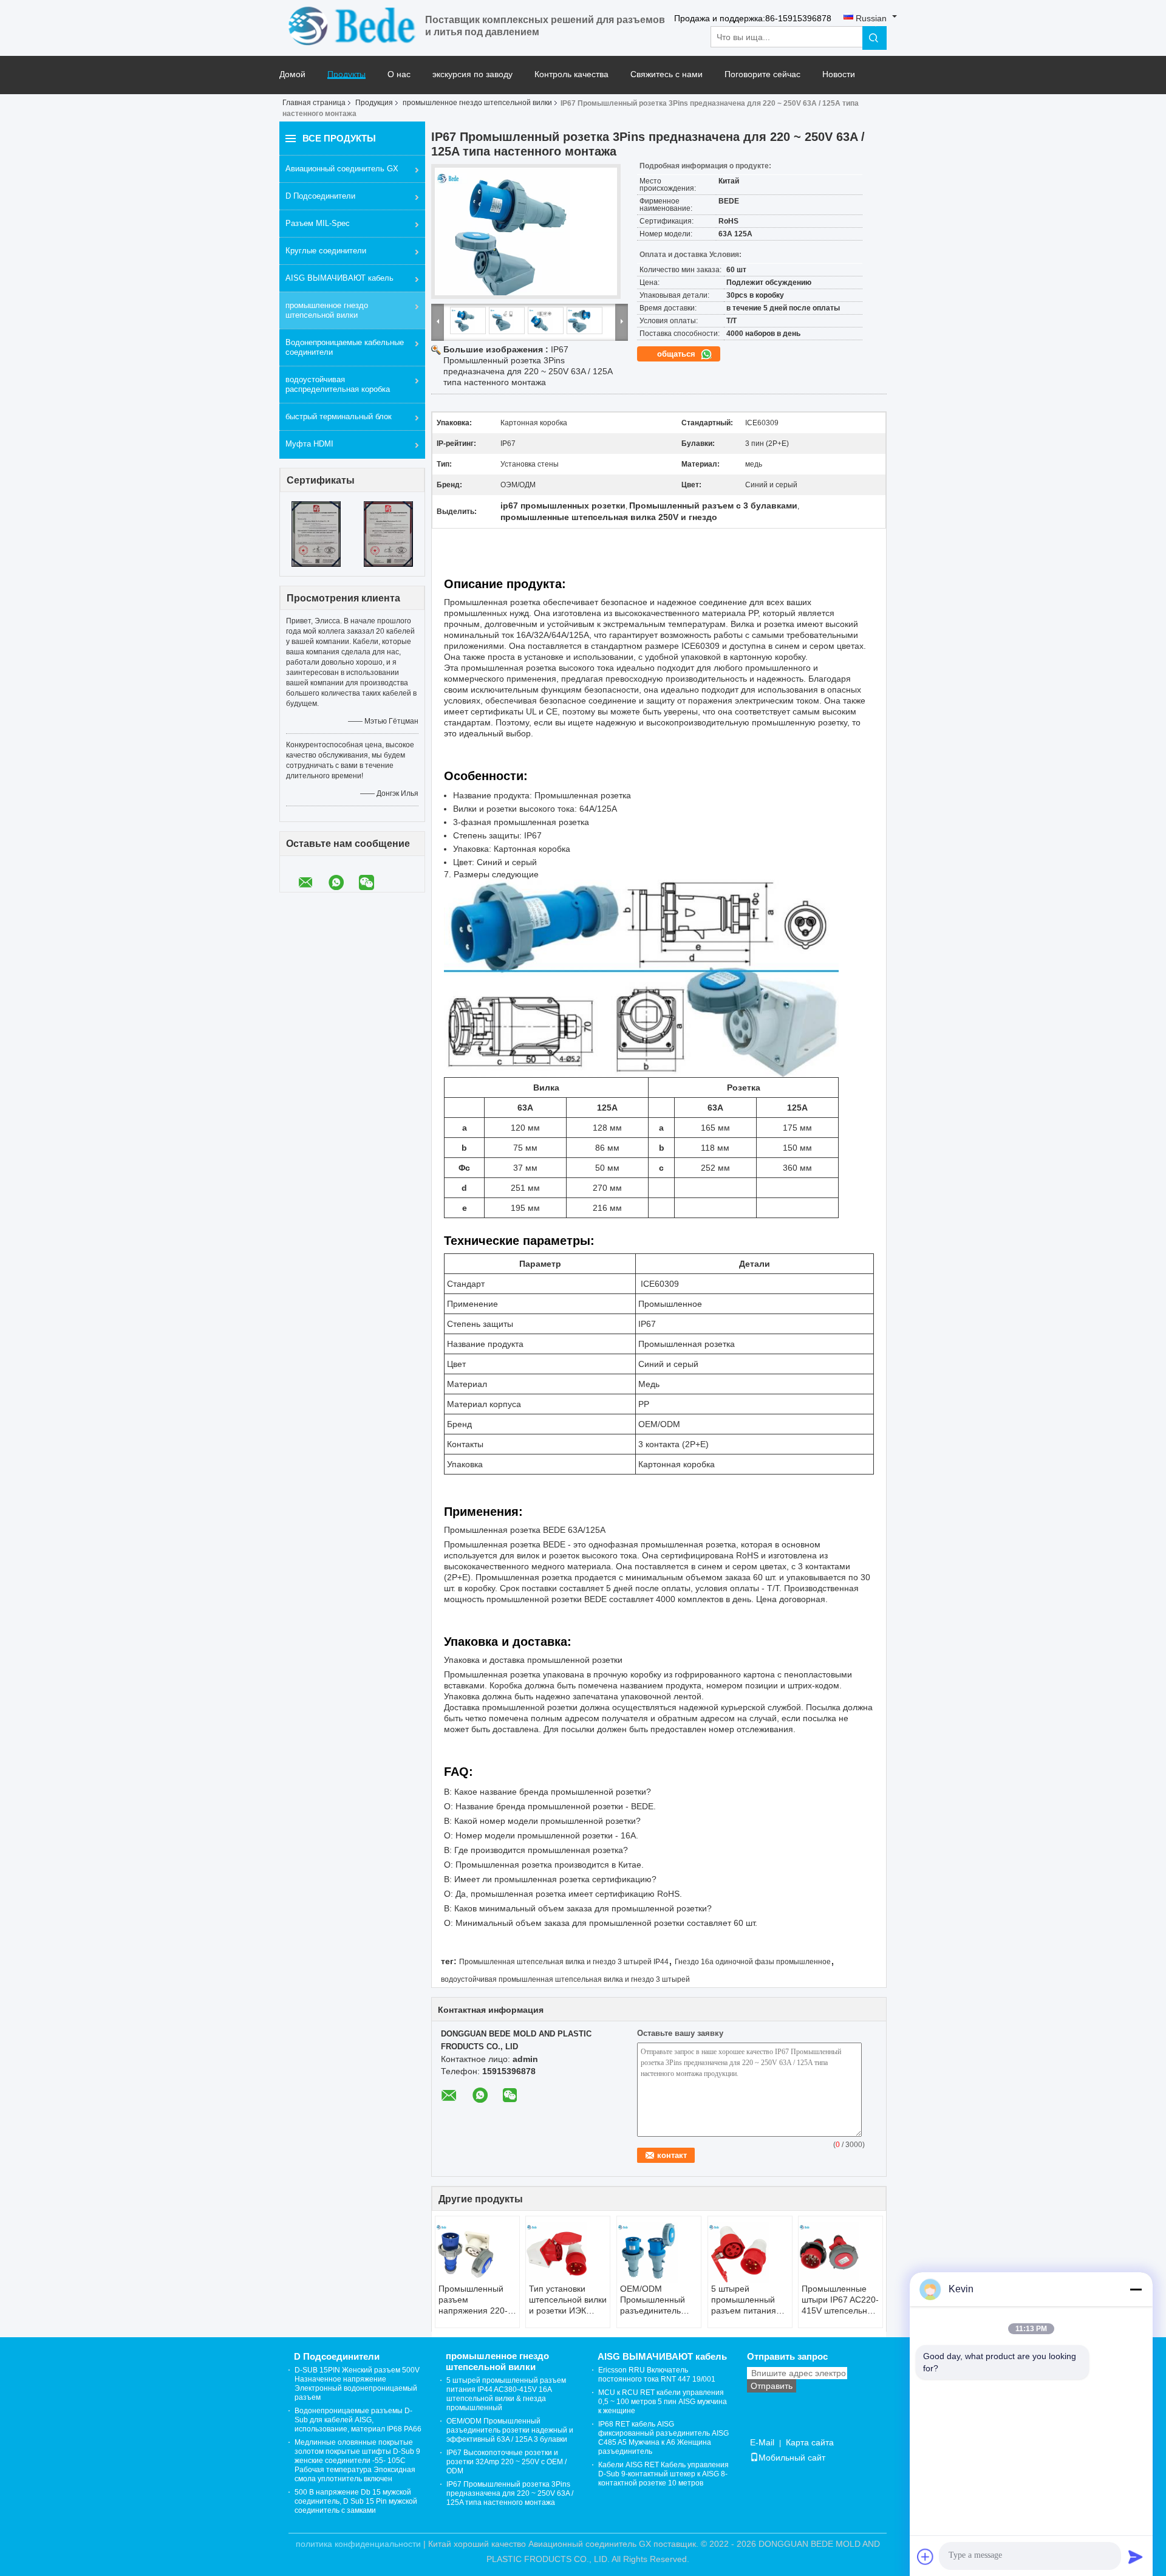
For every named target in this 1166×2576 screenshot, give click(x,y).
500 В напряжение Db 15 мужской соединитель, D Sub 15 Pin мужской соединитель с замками (356, 2501)
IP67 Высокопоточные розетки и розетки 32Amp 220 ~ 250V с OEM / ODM (506, 2462)
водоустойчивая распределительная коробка (338, 384)
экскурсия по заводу (472, 74)
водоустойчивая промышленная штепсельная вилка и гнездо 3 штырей (565, 1979)
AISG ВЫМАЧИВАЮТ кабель (339, 278)
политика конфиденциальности (358, 2544)
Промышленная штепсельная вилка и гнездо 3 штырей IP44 (564, 1962)
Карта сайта (810, 2442)
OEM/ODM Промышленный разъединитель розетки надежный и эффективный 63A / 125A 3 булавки (657, 2300)
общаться (677, 354)
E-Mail (762, 2442)
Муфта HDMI (309, 444)
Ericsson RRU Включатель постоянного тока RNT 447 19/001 (657, 2375)
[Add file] (926, 2557)
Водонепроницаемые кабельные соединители (345, 347)
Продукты (346, 74)
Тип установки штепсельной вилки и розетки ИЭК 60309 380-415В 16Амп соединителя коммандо (568, 2300)
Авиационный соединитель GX (342, 169)
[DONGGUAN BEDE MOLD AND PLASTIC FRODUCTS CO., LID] (352, 26)
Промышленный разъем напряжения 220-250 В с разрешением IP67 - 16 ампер (476, 2300)
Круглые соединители (326, 251)
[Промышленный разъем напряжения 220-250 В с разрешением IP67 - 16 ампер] (478, 2253)
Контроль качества (571, 74)
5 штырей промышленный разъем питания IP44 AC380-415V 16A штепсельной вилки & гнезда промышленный (746, 2300)
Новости (839, 74)
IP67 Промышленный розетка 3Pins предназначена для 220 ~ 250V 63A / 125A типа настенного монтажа (510, 2493)
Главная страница (314, 103)
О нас (399, 74)
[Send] (1136, 2557)
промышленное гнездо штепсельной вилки (477, 103)
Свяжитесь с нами (667, 74)
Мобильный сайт (792, 2458)
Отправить (772, 2386)
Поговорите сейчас (762, 74)
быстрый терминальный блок (339, 416)
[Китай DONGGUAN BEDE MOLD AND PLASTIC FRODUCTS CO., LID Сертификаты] (316, 534)
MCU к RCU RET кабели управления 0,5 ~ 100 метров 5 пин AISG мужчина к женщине (663, 2402)
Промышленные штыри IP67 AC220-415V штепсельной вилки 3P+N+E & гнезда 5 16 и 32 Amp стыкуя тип (840, 2300)
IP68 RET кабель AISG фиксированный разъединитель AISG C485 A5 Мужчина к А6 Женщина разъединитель (663, 2438)
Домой (292, 74)
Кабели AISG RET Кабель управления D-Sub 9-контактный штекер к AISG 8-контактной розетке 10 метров (663, 2474)
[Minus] (1136, 2289)
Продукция (374, 103)
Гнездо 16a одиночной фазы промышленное (753, 1962)
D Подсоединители (320, 196)
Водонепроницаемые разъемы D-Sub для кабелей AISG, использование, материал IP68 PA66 (358, 2420)
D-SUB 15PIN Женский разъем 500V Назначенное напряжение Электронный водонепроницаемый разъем (357, 2384)
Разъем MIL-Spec (318, 223)
